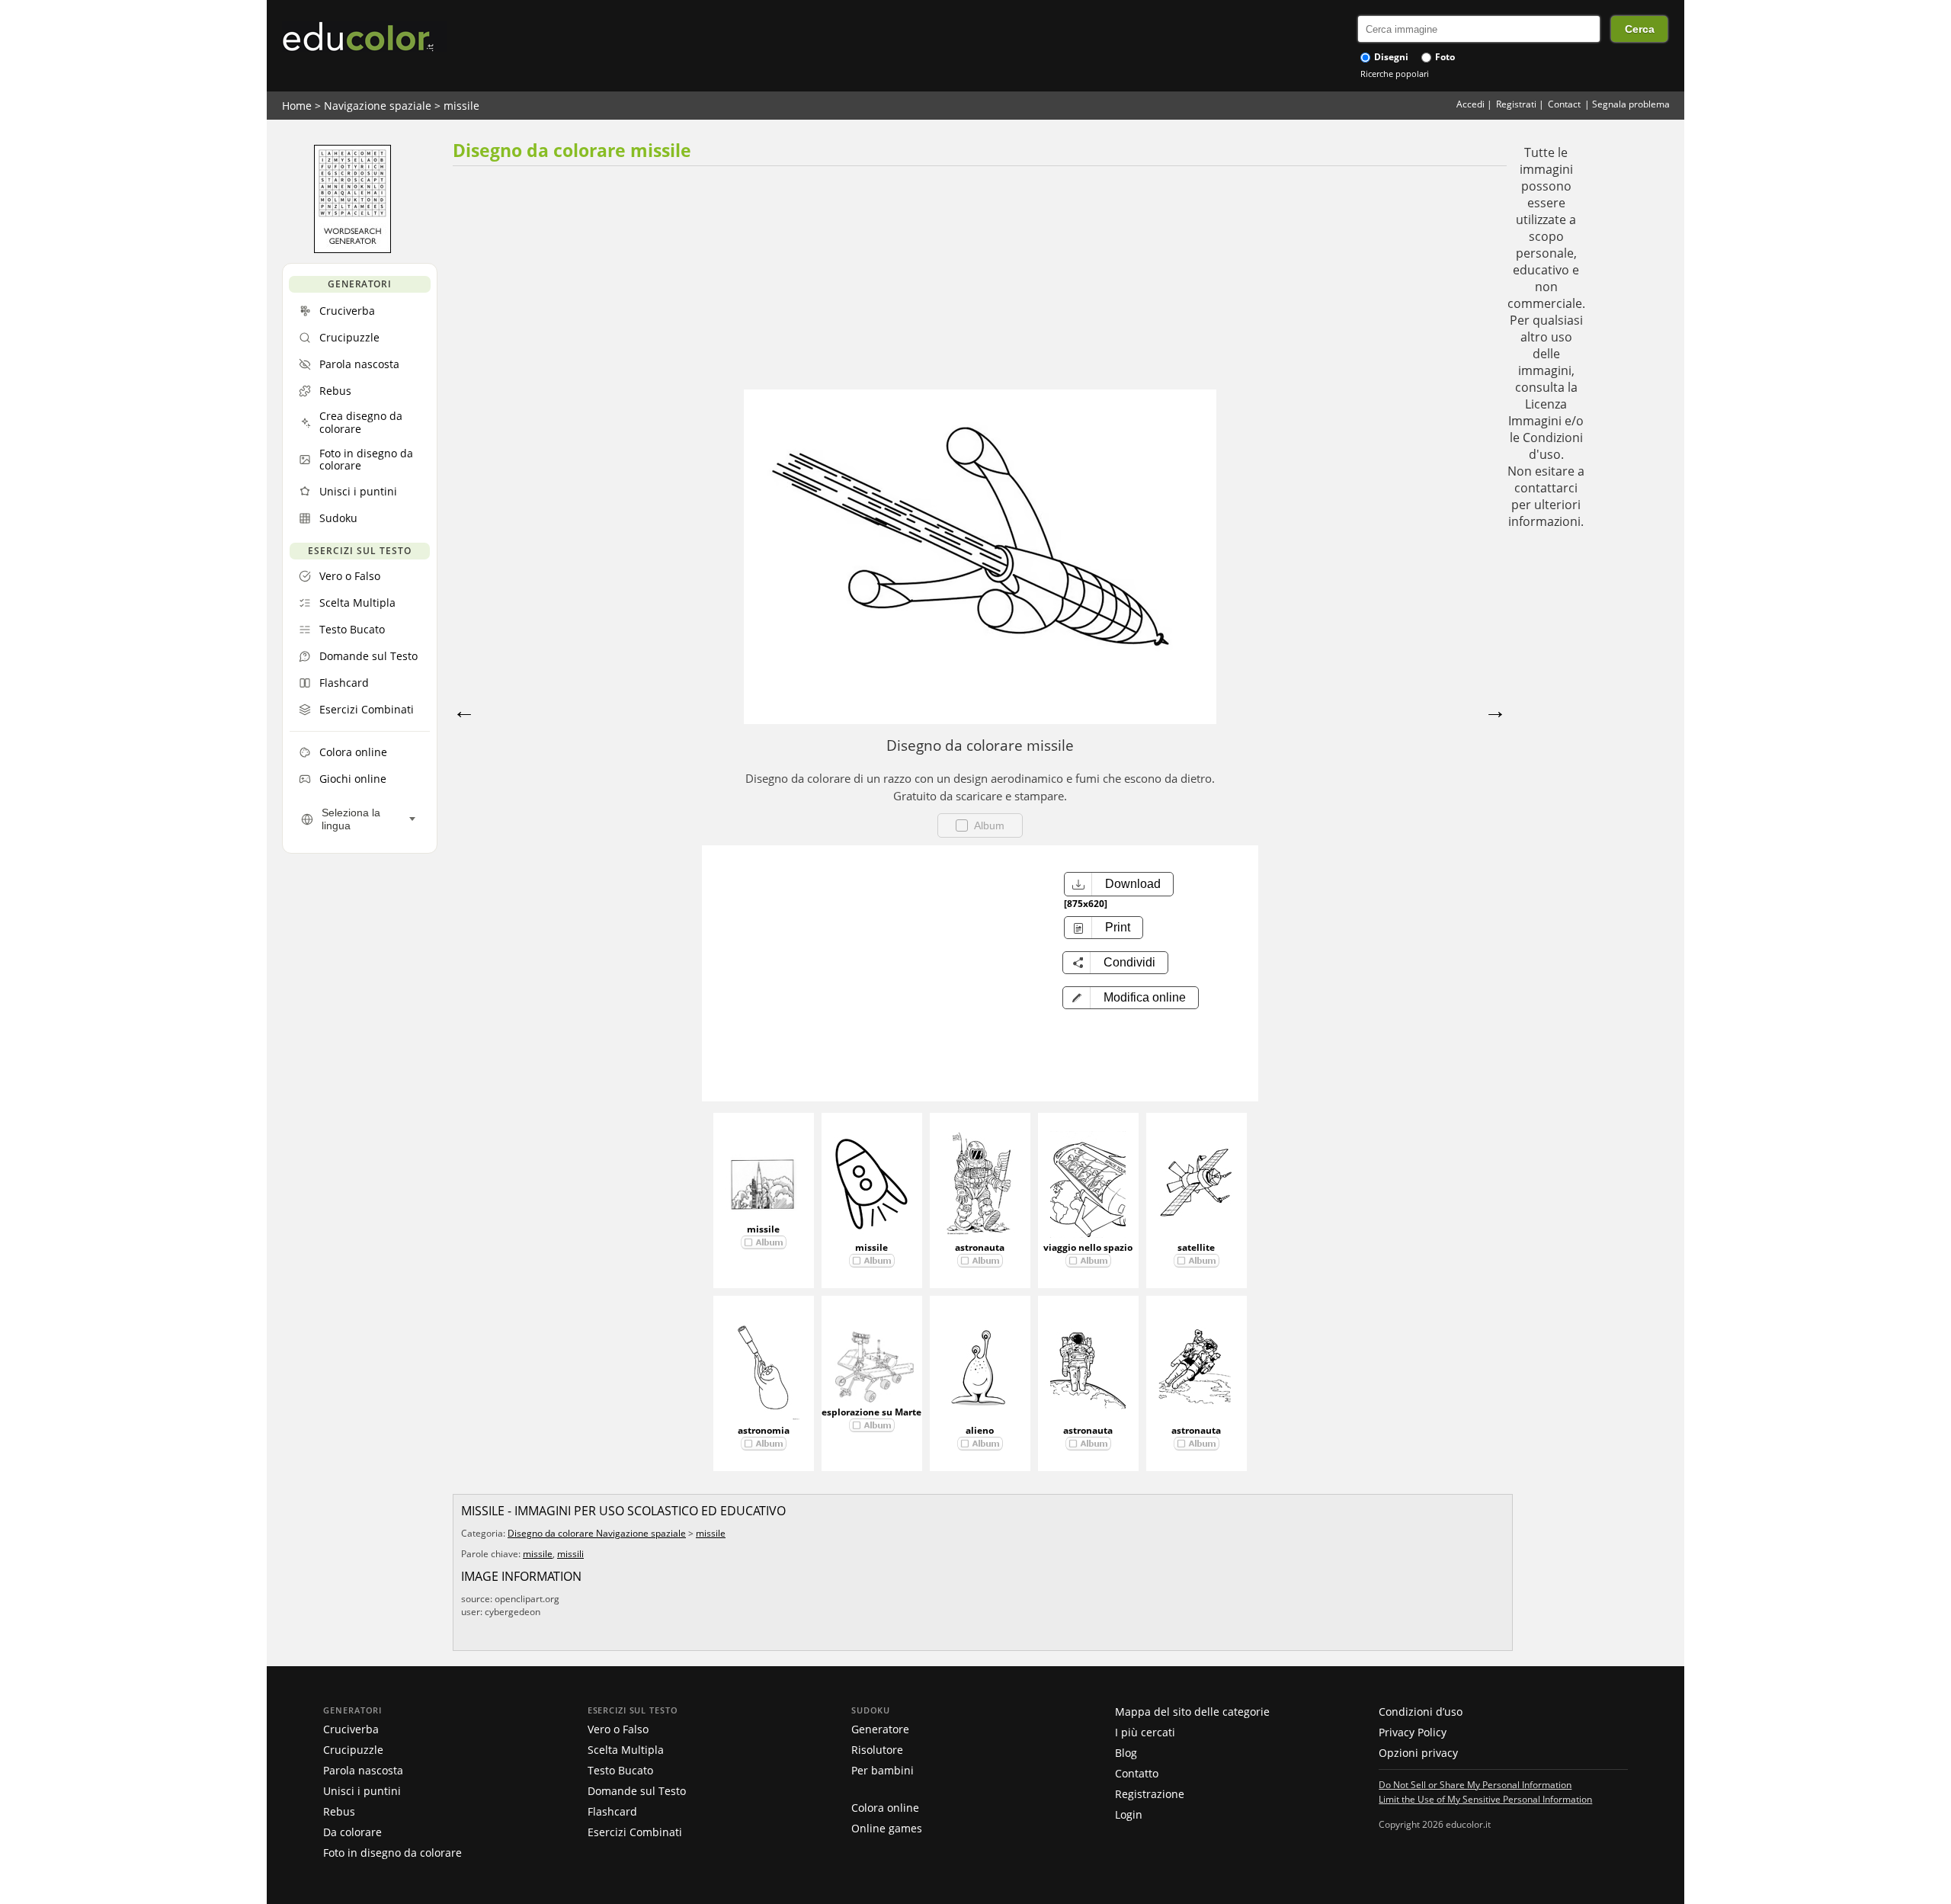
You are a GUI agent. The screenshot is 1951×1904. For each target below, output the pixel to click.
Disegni (1390, 57)
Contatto (1137, 1773)
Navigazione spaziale (378, 106)
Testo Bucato (620, 1770)
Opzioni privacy (1418, 1753)
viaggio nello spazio (1088, 1247)
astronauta (980, 1247)
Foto (1444, 57)
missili (570, 1554)
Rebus (339, 1811)
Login (1129, 1814)
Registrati (1516, 104)
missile (461, 106)
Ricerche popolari (1395, 74)
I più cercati (1145, 1732)
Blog (1126, 1753)
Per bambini (883, 1770)
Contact (1564, 104)
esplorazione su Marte (871, 1412)
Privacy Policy (1413, 1732)
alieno (980, 1430)
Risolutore (877, 1750)
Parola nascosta (363, 1770)
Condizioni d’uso (1421, 1712)
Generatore (880, 1729)
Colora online (885, 1808)
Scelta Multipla (626, 1750)
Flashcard (612, 1811)
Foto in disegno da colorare (392, 1853)
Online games (887, 1828)
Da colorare (352, 1832)
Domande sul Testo (637, 1791)
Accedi (1470, 104)
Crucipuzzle (353, 1750)
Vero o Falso (618, 1729)
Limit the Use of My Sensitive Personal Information (1485, 1799)
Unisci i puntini (362, 1791)
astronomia (764, 1430)
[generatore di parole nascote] (352, 249)
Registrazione (1150, 1794)
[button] (1131, 998)
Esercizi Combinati (635, 1832)
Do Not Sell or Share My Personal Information (1475, 1784)
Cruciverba (351, 1729)
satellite (1196, 1247)
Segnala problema (1631, 104)
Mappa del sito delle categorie (1192, 1712)
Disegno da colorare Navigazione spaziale (597, 1533)
